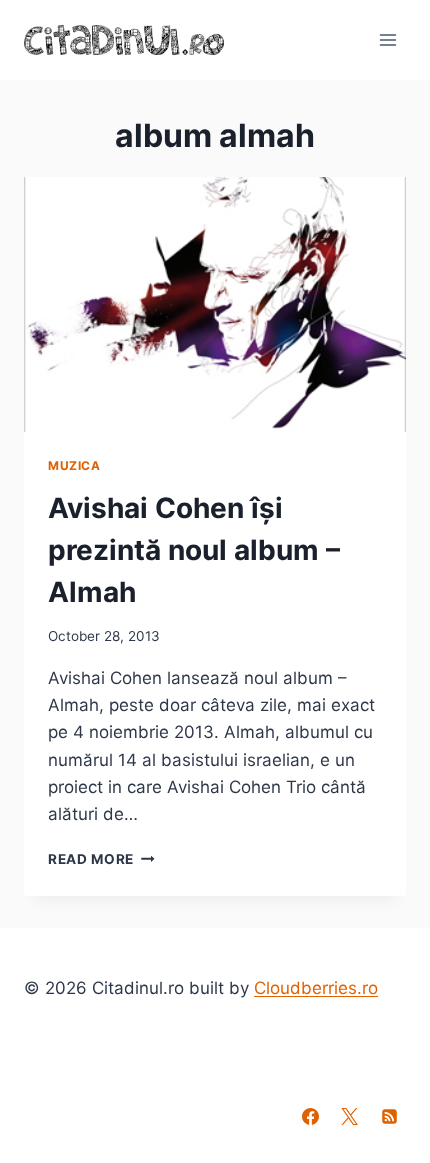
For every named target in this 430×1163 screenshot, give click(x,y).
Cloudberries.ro (316, 988)
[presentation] (215, 304)
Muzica (74, 465)
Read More (101, 859)
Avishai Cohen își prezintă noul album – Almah (194, 550)
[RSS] (389, 1116)
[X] (350, 1116)
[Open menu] (387, 39)
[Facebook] (311, 1116)
